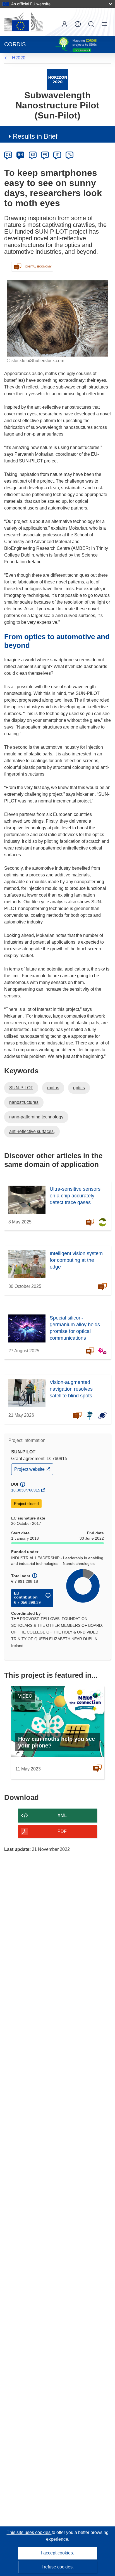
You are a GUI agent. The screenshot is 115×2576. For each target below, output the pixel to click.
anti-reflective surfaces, (32, 1131)
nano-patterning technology (36, 1117)
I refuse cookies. (58, 2567)
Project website (30, 1471)
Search (91, 24)
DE (8, 155)
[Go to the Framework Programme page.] (58, 79)
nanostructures (24, 1102)
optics (79, 1088)
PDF (62, 1831)
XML (62, 1815)
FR (45, 155)
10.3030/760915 (26, 1490)
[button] (78, 24)
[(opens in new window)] (23, 22)
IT (57, 155)
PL (70, 155)
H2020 (19, 58)
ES (33, 155)
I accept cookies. (57, 2553)
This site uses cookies (29, 2532)
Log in (64, 24)
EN (21, 155)
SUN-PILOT (21, 1088)
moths (53, 1088)
